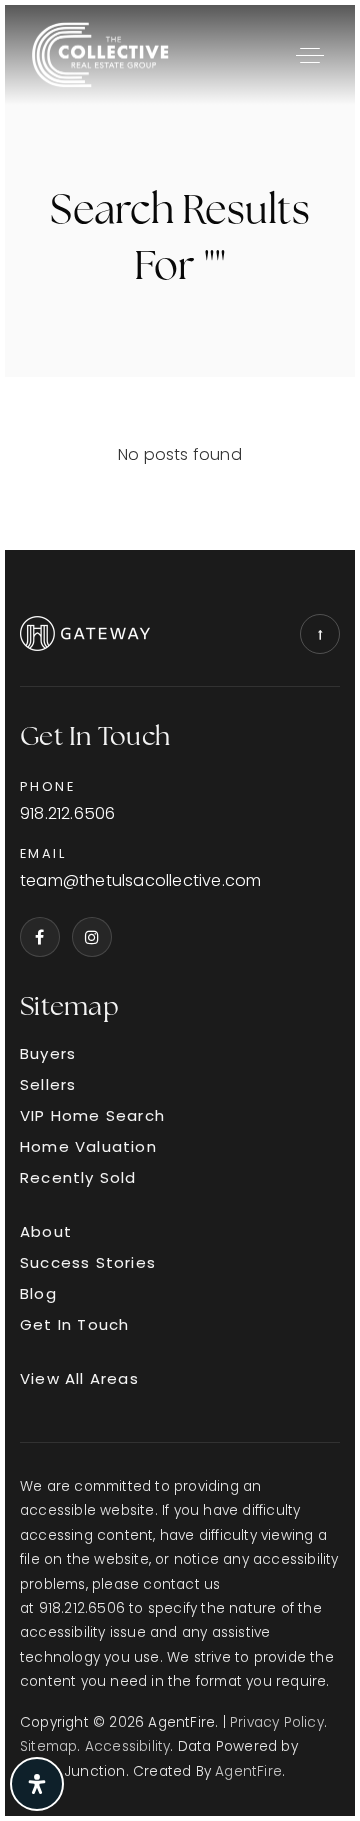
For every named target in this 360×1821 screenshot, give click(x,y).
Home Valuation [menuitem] (88, 1146)
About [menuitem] (46, 1231)
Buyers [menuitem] (48, 1053)
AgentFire (248, 1771)
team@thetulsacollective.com (140, 881)
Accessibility (128, 1746)
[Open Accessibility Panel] (37, 1784)
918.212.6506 (67, 814)
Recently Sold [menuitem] (78, 1177)
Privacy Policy (277, 1722)
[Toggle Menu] (310, 55)
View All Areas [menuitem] (79, 1378)
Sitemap (48, 1746)
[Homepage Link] (100, 53)
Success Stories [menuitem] (88, 1262)
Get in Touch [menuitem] (74, 1324)
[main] (180, 277)
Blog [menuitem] (38, 1293)
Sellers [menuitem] (48, 1084)
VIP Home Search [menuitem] (92, 1115)
